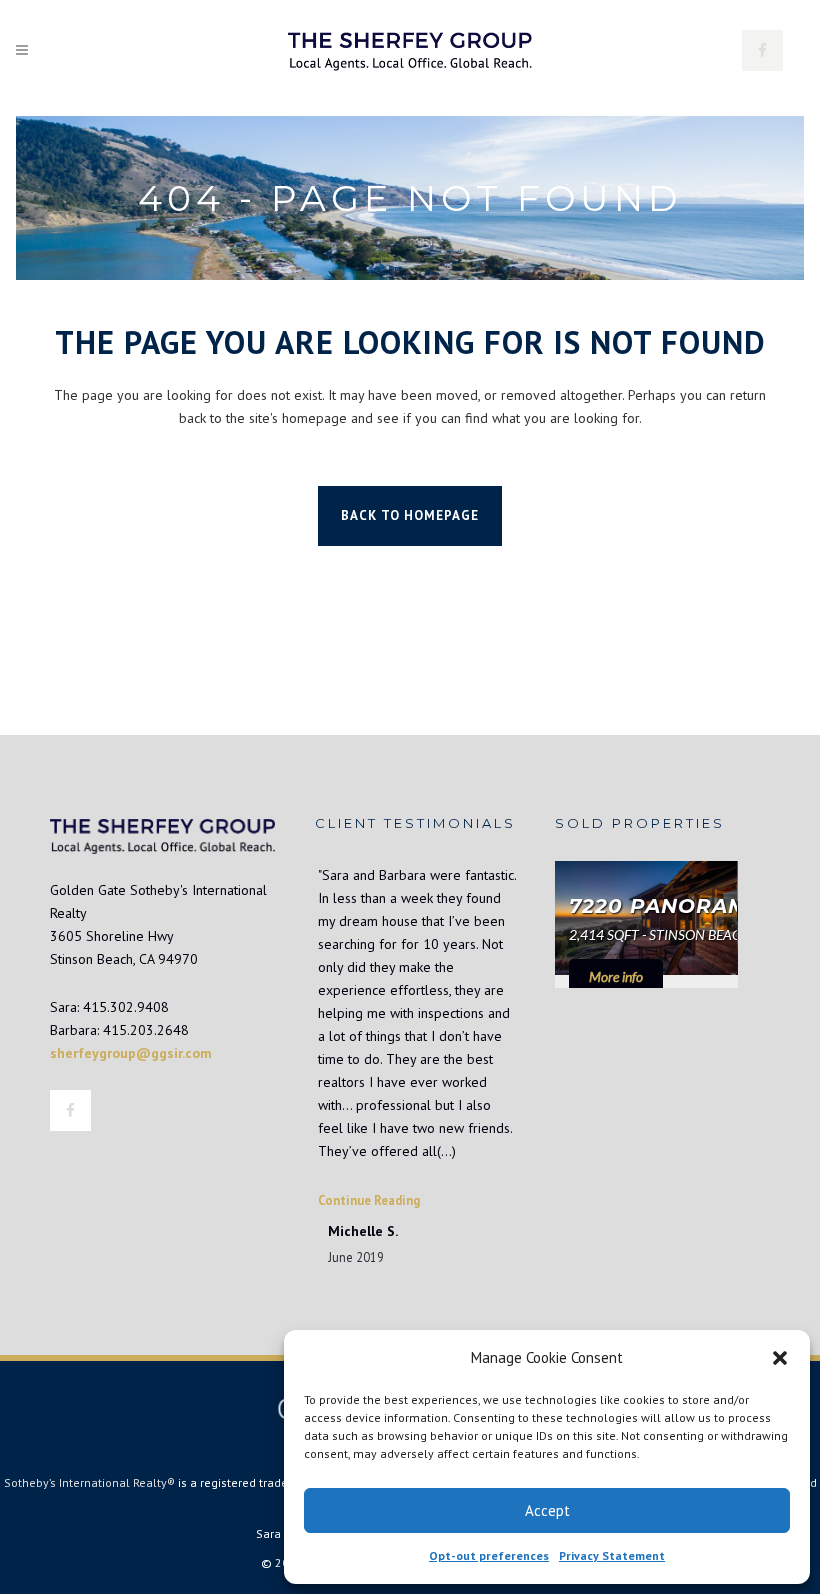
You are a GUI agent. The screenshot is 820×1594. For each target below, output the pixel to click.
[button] (780, 1358)
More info (616, 976)
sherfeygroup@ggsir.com (131, 1053)
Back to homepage (410, 515)
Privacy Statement (612, 1555)
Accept (547, 1510)
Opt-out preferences (489, 1555)
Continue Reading (369, 1200)
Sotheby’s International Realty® (89, 1482)
